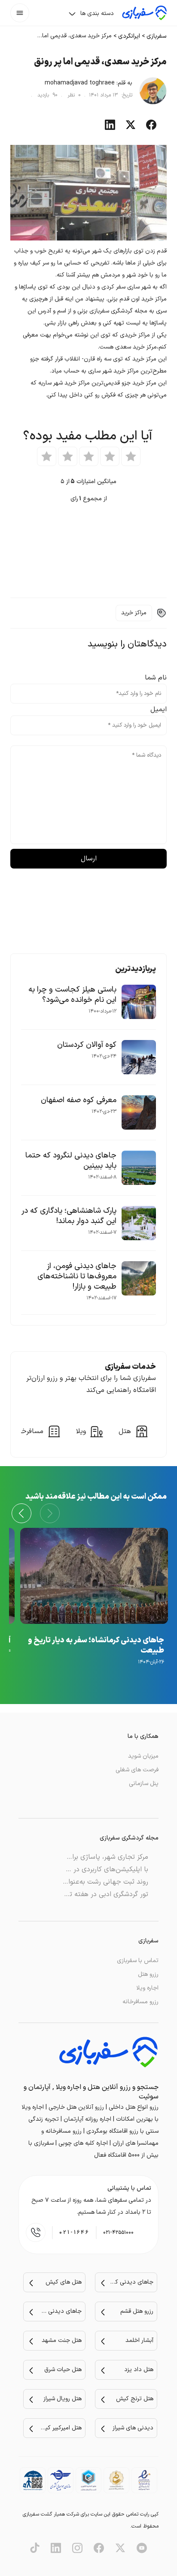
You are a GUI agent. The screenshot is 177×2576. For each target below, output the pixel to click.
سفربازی (157, 36)
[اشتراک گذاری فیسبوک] (151, 128)
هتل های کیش (64, 2282)
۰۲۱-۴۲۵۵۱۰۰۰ (118, 2233)
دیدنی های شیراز (133, 2428)
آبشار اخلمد (139, 2340)
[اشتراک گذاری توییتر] (131, 128)
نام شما (156, 678)
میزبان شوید (143, 1756)
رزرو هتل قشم (137, 2311)
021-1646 (74, 2233)
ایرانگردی (129, 36)
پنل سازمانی (144, 1784)
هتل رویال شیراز (63, 2399)
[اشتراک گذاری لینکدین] (110, 128)
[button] (21, 1513)
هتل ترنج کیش (135, 2399)
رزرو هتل (148, 1974)
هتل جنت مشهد (62, 2340)
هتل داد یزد (139, 2370)
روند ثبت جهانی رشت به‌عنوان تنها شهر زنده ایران (78, 1882)
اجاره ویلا (147, 1988)
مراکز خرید (134, 613)
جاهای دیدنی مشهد (60, 2311)
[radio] (131, 456)
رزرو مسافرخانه (140, 2002)
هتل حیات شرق (63, 2370)
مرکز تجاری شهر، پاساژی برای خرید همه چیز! (85, 1857)
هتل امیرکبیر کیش (60, 2428)
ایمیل (159, 709)
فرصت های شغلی (137, 1770)
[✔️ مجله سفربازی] (144, 13)
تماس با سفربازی (138, 1961)
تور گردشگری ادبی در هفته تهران (102, 1894)
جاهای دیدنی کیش (132, 2282)
